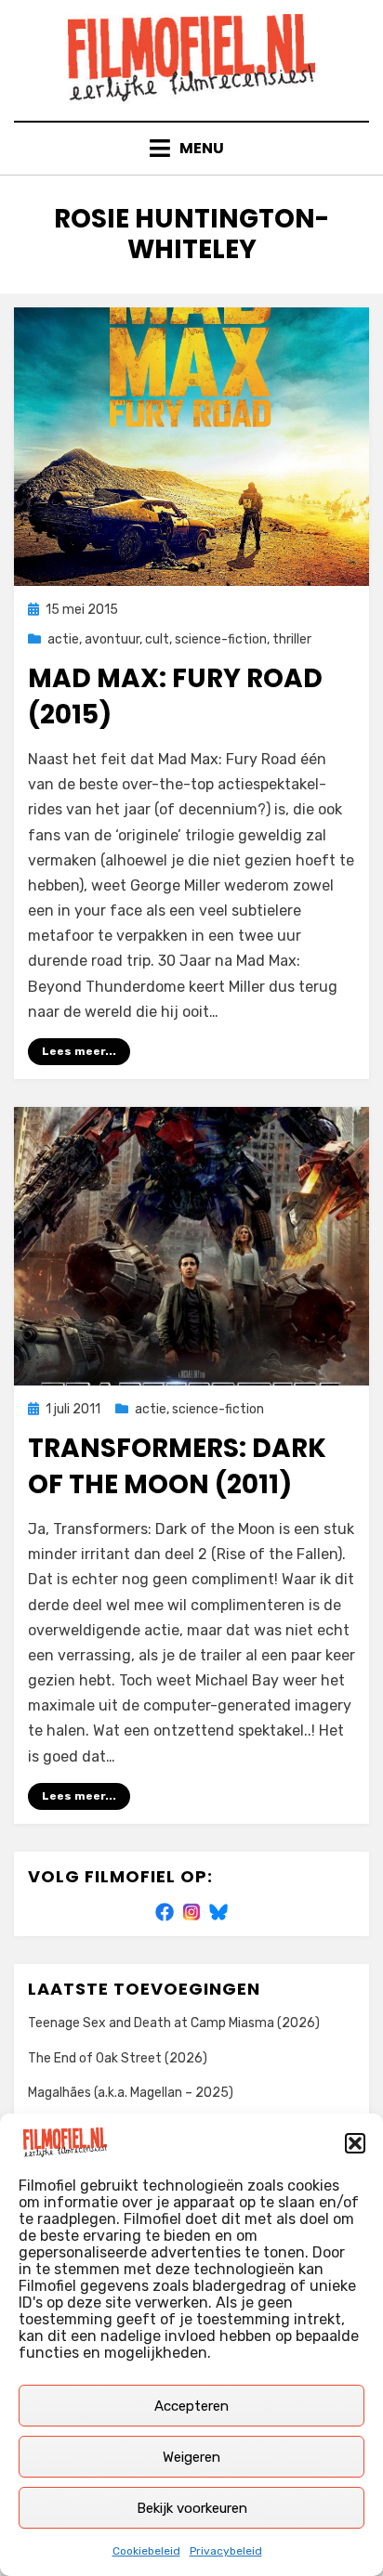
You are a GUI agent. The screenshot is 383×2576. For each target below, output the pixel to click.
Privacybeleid (226, 2551)
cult (157, 639)
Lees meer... (79, 1051)
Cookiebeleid (146, 2551)
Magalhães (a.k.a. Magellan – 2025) (131, 2093)
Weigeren (191, 2457)
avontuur (112, 639)
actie (63, 639)
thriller (292, 639)
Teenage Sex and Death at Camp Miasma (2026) (174, 2023)
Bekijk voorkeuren (192, 2508)
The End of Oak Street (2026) (118, 2058)
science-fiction (221, 639)
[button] (355, 2143)
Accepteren (191, 2406)
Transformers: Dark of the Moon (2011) (177, 1466)
